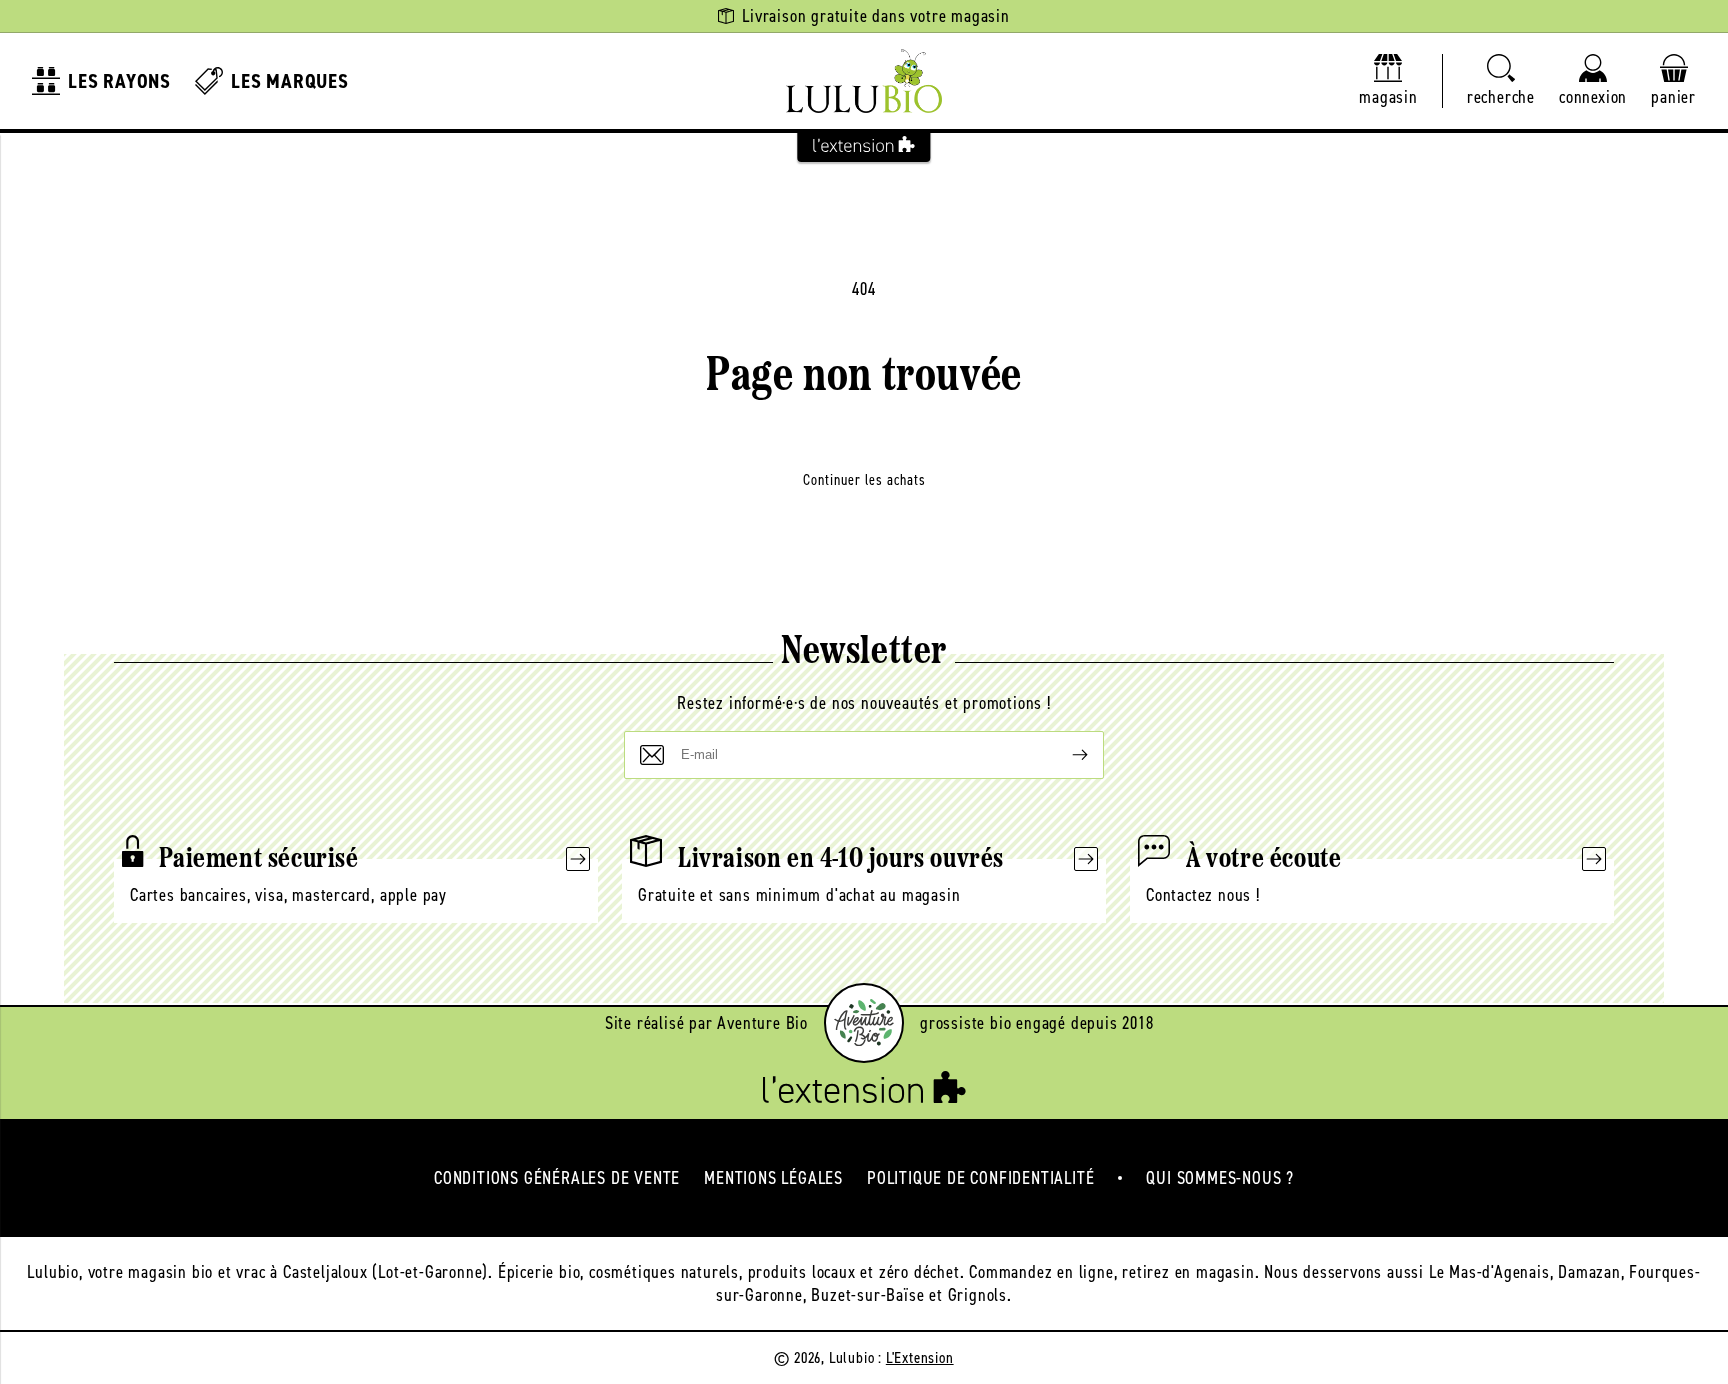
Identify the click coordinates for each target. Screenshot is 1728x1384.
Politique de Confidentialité (980, 1178)
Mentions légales (773, 1178)
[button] (1501, 81)
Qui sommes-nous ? (1220, 1178)
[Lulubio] (864, 81)
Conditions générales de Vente (557, 1178)
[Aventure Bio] (864, 1023)
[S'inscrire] (1064, 755)
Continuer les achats (864, 480)
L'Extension (920, 1357)
